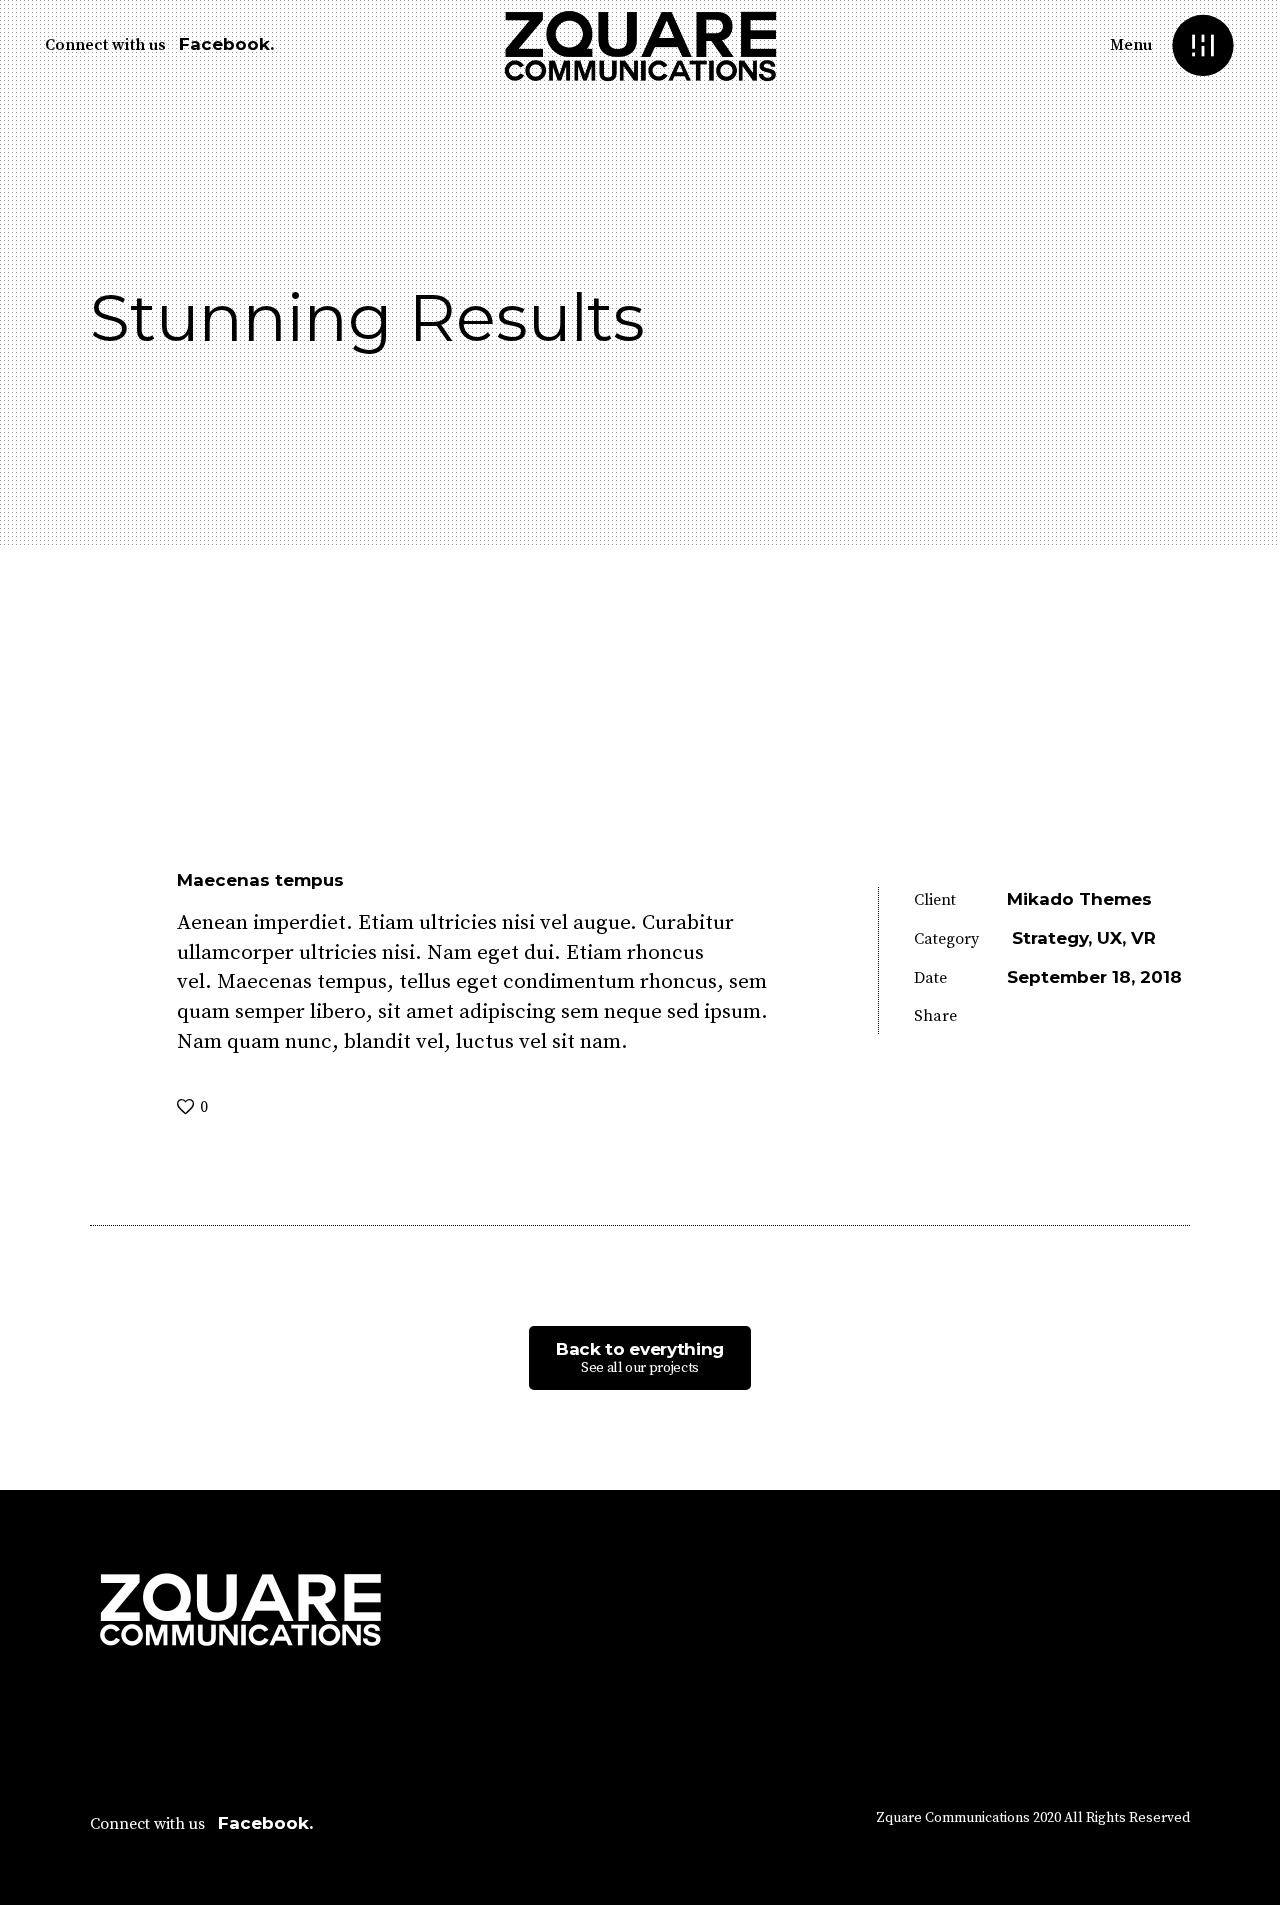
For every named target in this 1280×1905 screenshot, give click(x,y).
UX (1109, 938)
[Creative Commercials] (32, 1064)
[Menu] (1202, 45)
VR (1143, 938)
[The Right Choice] (1248, 1064)
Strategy (1050, 938)
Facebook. (226, 44)
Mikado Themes (1079, 899)
